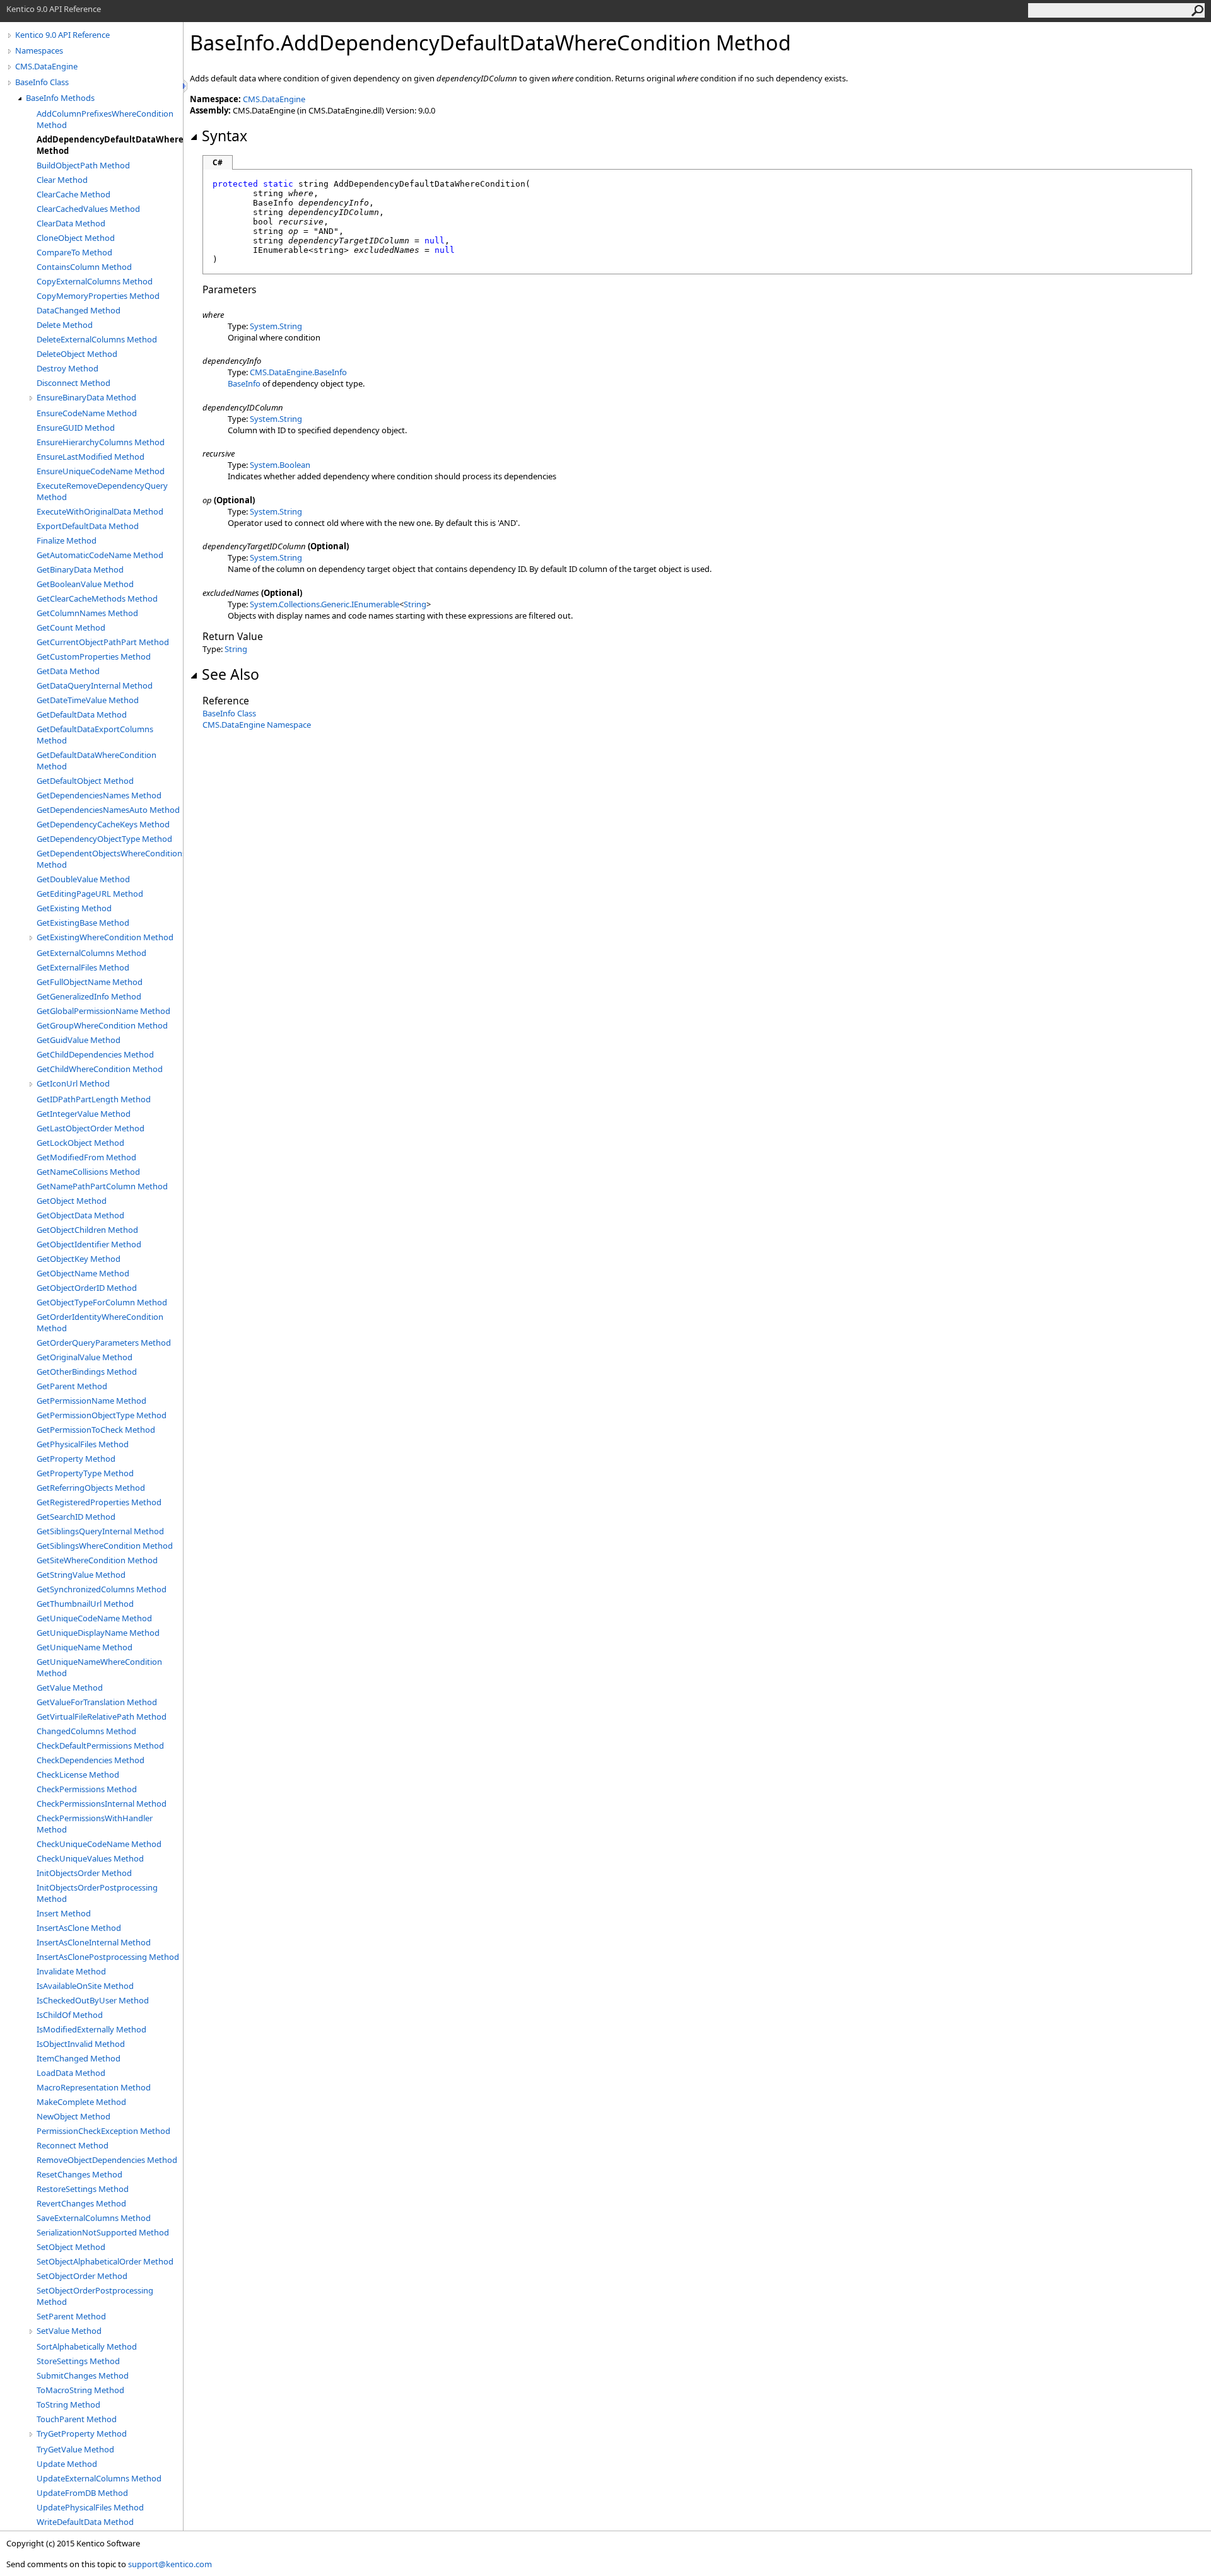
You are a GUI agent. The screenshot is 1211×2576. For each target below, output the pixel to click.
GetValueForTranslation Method (97, 1702)
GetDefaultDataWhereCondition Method (97, 761)
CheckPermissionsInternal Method (102, 1804)
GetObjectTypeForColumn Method (102, 1302)
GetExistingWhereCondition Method (105, 937)
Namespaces (39, 50)
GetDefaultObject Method (85, 781)
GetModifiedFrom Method (86, 1157)
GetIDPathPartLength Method (94, 1099)
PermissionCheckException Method (103, 2131)
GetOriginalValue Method (85, 1357)
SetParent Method (71, 2316)
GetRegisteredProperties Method (99, 1502)
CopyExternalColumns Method (95, 281)
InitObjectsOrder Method (84, 1873)
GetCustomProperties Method (94, 656)
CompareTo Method (74, 252)
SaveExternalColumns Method (94, 2218)
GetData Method (68, 671)
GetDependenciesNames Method (99, 795)
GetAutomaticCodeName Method (100, 555)
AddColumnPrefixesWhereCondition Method (105, 119)
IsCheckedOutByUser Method (93, 2000)
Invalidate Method (71, 1971)
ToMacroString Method (80, 2390)
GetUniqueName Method (85, 1647)
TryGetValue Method (75, 2449)
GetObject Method (72, 1201)
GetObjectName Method (83, 1273)
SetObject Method (71, 2247)
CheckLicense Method (78, 1775)
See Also (231, 674)
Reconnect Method (73, 2145)
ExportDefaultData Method (88, 526)
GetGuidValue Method (79, 1040)
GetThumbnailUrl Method (85, 1604)
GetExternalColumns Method (91, 953)
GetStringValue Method (81, 1575)
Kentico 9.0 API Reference (62, 35)
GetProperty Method (76, 1459)
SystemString (276, 326)
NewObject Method (73, 2116)
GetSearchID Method (76, 1517)
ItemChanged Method (79, 2058)
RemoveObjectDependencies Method (107, 2160)
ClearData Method (71, 223)
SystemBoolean (280, 465)
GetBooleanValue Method (85, 584)
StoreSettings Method (78, 2361)
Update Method (67, 2464)
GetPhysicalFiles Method (83, 1444)
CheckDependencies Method (91, 1760)
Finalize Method (67, 540)
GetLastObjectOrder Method (91, 1128)
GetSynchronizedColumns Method (102, 1589)
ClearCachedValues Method (88, 209)
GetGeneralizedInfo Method (89, 996)
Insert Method (64, 1913)
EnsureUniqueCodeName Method (101, 471)
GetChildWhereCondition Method (100, 1069)
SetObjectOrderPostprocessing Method (95, 2296)
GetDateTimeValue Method (88, 700)
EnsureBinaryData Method (86, 397)
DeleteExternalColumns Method (97, 339)
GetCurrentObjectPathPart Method (103, 642)
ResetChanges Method (79, 2174)
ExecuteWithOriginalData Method (100, 511)
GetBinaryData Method (80, 569)
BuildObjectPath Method (83, 165)
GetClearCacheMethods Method (97, 598)
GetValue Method (70, 1687)
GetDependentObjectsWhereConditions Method (110, 859)
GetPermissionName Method (91, 1401)
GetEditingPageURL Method (90, 894)
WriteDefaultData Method (85, 2522)
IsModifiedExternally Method (91, 2029)
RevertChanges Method (81, 2203)
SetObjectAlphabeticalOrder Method (105, 2261)
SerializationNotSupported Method (103, 2232)
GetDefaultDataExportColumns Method (95, 735)
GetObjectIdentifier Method (89, 1244)
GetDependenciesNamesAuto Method (108, 810)
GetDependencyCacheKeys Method (103, 824)
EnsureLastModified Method (91, 457)
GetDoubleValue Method (83, 879)
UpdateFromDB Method (82, 2493)
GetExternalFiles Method (83, 967)
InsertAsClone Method (79, 1928)
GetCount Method (71, 627)
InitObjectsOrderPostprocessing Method (97, 1893)
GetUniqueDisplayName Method (98, 1633)
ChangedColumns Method (86, 1731)
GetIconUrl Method (73, 1083)
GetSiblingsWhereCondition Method (105, 1546)
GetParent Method (72, 1386)
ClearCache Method (73, 194)
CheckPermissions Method (87, 1789)
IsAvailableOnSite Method (85, 1986)
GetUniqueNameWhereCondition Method (99, 1667)
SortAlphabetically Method (87, 2346)
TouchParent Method (77, 2419)
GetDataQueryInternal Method (95, 685)
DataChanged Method (79, 310)
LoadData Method (71, 2073)
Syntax (225, 136)
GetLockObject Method (80, 1143)
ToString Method (68, 2404)
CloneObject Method (76, 238)
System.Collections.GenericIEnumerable (325, 604)
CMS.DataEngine (46, 66)
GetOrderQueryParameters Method (104, 1343)
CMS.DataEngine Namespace (257, 725)
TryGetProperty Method (82, 2433)
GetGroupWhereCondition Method (102, 1025)
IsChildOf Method (70, 2015)
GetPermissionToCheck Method (96, 1430)
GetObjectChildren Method (87, 1230)
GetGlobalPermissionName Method (103, 1011)
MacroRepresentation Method (94, 2087)
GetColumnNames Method (87, 613)
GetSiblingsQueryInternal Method (100, 1531)
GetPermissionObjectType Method (102, 1415)
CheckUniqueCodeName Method (99, 1844)
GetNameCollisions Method (88, 1172)
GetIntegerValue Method (84, 1114)
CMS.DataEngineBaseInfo (298, 372)
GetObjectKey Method (79, 1259)
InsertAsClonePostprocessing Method (108, 1957)
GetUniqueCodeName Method (94, 1618)
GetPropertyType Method (85, 1473)
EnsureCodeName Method (87, 413)
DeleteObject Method (77, 354)
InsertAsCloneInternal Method (94, 1942)
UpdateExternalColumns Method (99, 2478)
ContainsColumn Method (84, 267)
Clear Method (62, 180)
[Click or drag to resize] (186, 86)
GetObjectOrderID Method (87, 1288)
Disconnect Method (73, 383)
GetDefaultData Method (82, 714)
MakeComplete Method (81, 2102)
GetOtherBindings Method (87, 1372)
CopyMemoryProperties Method (98, 296)
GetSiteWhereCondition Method (97, 1560)
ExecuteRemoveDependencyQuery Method (102, 491)
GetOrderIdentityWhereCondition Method (100, 1322)
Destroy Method (67, 368)
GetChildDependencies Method (95, 1054)
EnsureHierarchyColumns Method (101, 442)
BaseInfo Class (42, 82)
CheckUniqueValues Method (90, 1858)
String (415, 604)
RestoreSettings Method (83, 2189)
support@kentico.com (170, 2564)
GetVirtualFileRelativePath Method (102, 1716)
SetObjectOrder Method (82, 2276)
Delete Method (65, 325)
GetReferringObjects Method (91, 1488)
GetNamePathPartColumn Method (102, 1186)
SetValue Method (69, 2331)
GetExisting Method (74, 908)
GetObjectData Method (80, 1215)
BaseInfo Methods (60, 98)
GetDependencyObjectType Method (104, 839)
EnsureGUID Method (76, 428)
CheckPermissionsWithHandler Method (95, 1824)
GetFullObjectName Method (90, 982)
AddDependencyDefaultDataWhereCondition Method (110, 145)
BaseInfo (244, 383)
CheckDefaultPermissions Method (100, 1746)
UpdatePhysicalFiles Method (90, 2507)
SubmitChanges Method (83, 2375)
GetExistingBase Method (83, 923)
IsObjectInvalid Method (81, 2044)
